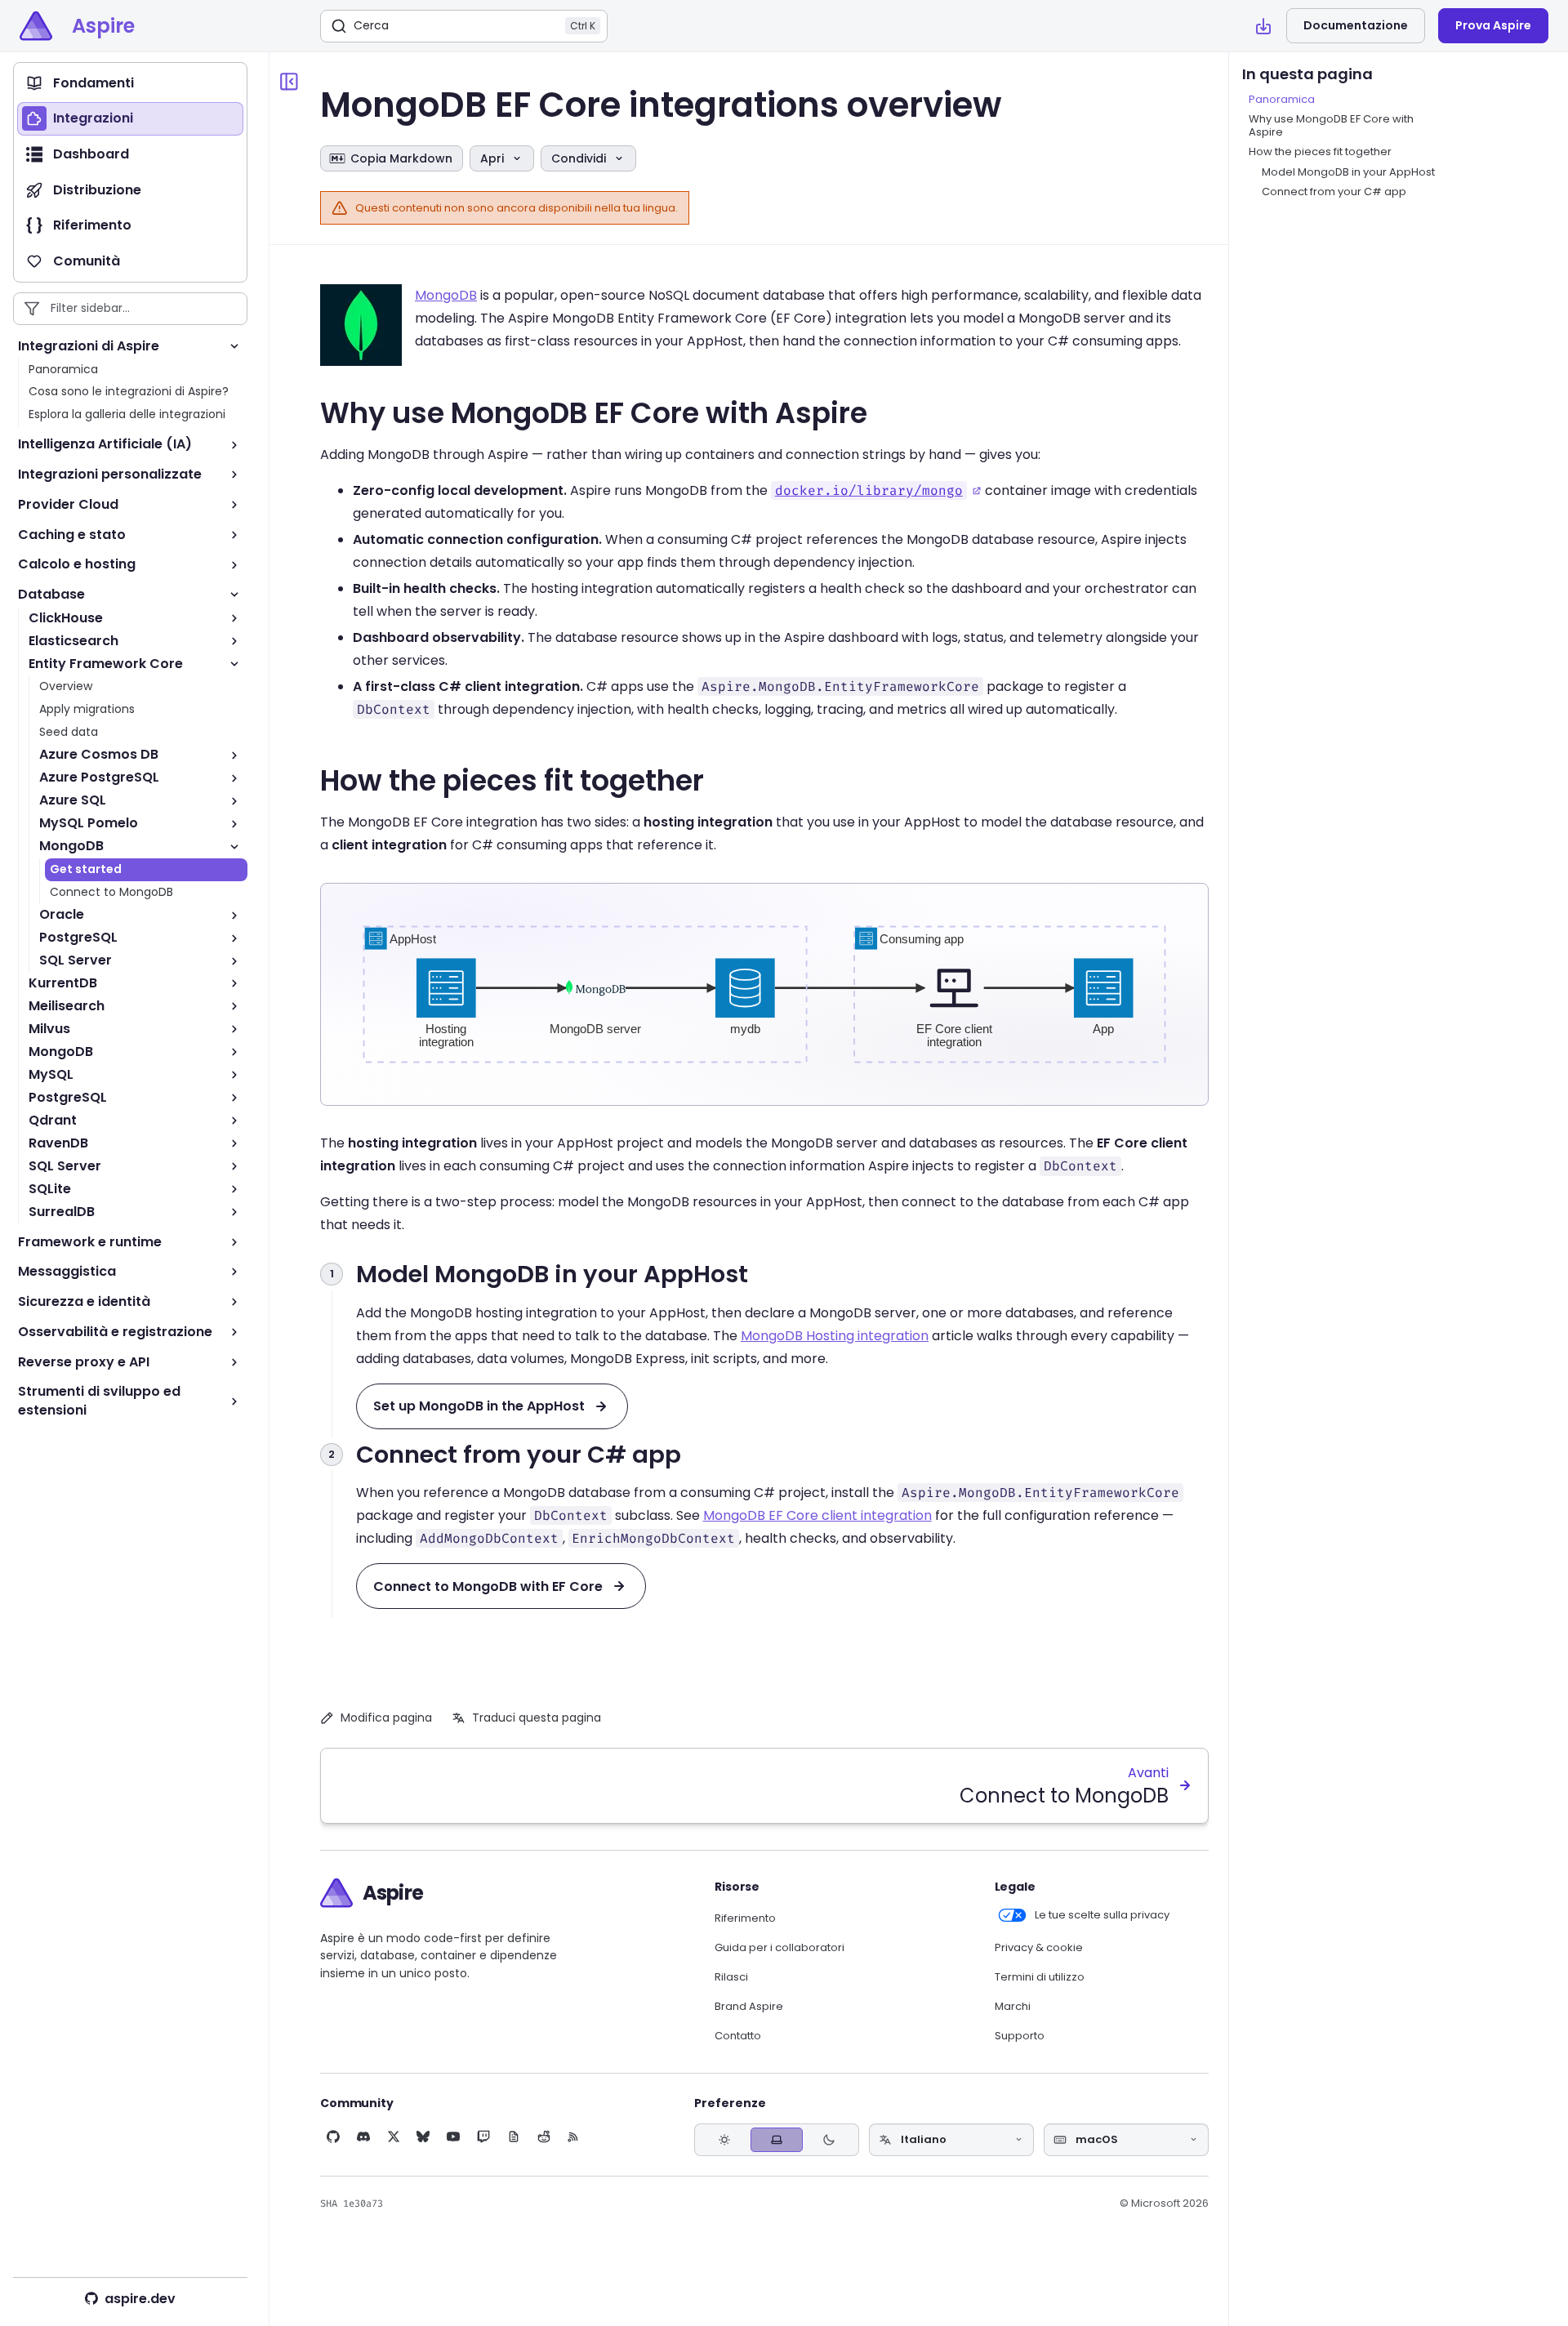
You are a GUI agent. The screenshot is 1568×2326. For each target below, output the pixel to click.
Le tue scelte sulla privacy (1102, 1915)
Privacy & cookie (1039, 1948)
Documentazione (1356, 25)
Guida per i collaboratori (780, 1948)
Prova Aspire (1493, 25)
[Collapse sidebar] (289, 82)
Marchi (1013, 2007)
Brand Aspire (749, 2007)
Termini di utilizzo (1040, 1977)
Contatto (738, 2036)
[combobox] (951, 2140)
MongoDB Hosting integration (835, 1336)
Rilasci (731, 1977)
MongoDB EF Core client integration (817, 1515)
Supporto (1020, 2036)
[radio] (724, 2139)
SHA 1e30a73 (352, 2203)
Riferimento (745, 1918)
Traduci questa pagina (537, 1718)
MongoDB (446, 295)
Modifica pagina (386, 1718)
